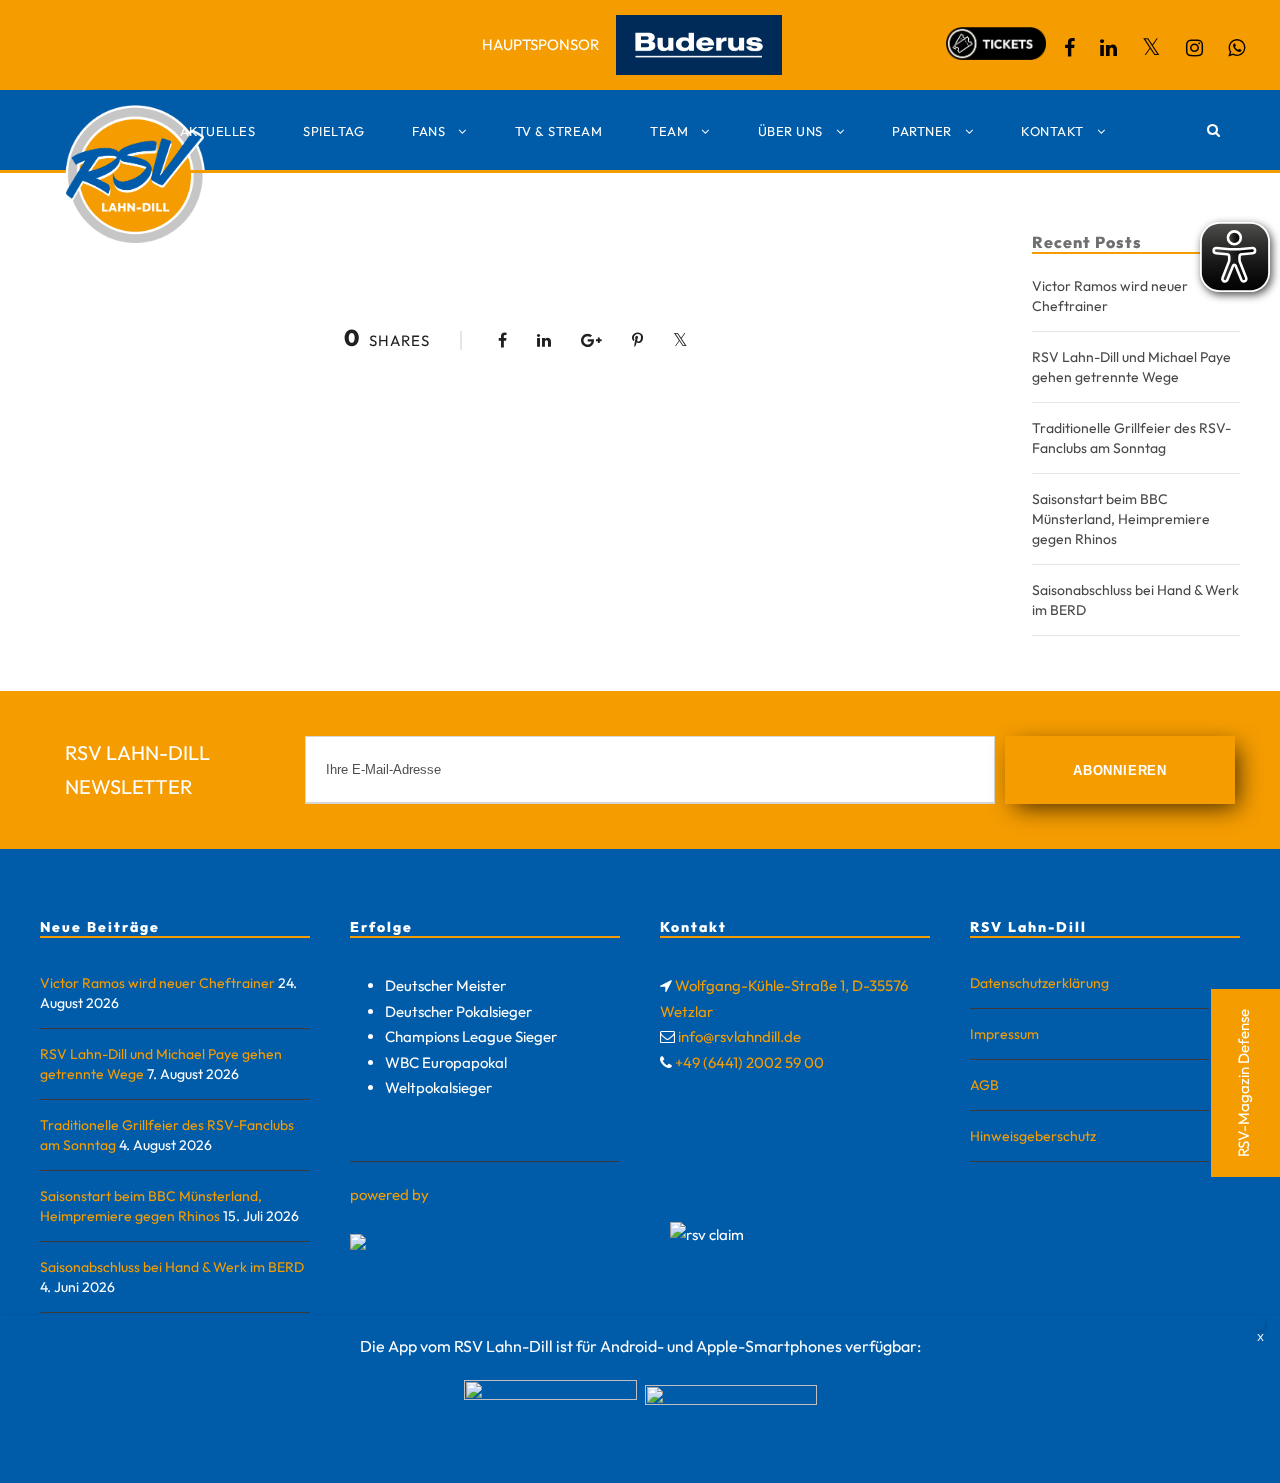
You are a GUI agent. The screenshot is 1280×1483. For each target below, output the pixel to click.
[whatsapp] (1236, 47)
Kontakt (1052, 131)
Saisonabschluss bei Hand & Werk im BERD (172, 1267)
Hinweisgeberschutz (1033, 1136)
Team (669, 131)
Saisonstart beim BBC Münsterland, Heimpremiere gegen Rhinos (1121, 519)
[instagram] (1194, 47)
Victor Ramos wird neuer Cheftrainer (157, 983)
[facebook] (1069, 47)
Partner (922, 131)
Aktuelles (218, 131)
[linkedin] (1108, 47)
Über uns (790, 131)
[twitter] (1151, 47)
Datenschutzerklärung (1039, 983)
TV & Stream (559, 131)
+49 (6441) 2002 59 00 (749, 1062)
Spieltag (333, 131)
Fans (428, 131)
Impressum (1004, 1034)
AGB (984, 1085)
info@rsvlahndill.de (739, 1036)
